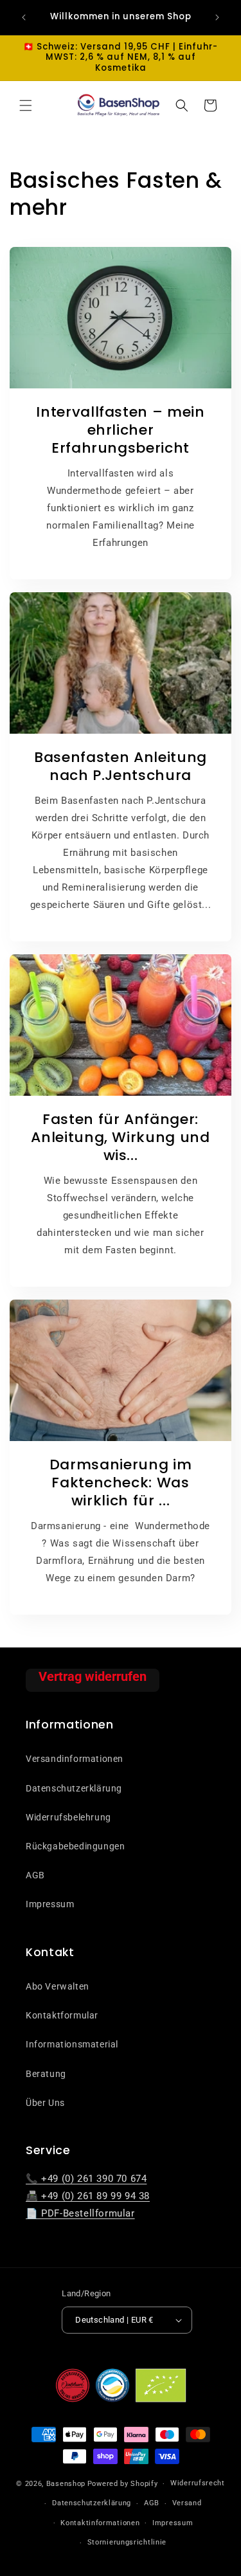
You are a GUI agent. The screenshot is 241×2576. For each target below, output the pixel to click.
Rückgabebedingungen (75, 1846)
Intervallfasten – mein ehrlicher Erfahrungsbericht (121, 430)
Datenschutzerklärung (74, 1788)
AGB (35, 1875)
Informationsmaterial (72, 2044)
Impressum (50, 1904)
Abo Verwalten (58, 1986)
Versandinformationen (75, 1759)
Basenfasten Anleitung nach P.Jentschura (121, 766)
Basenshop (66, 2484)
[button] (26, 105)
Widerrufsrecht (198, 2483)
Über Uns (45, 2103)
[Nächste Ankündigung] (217, 17)
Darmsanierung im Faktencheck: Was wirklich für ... (121, 1483)
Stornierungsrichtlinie (127, 2542)
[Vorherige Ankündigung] (24, 17)
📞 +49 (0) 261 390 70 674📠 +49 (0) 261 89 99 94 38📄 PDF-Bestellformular (88, 2196)
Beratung (46, 2074)
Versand (187, 2503)
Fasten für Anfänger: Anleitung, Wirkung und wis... (121, 1138)
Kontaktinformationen (100, 2523)
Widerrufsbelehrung (68, 1817)
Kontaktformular (62, 2015)
